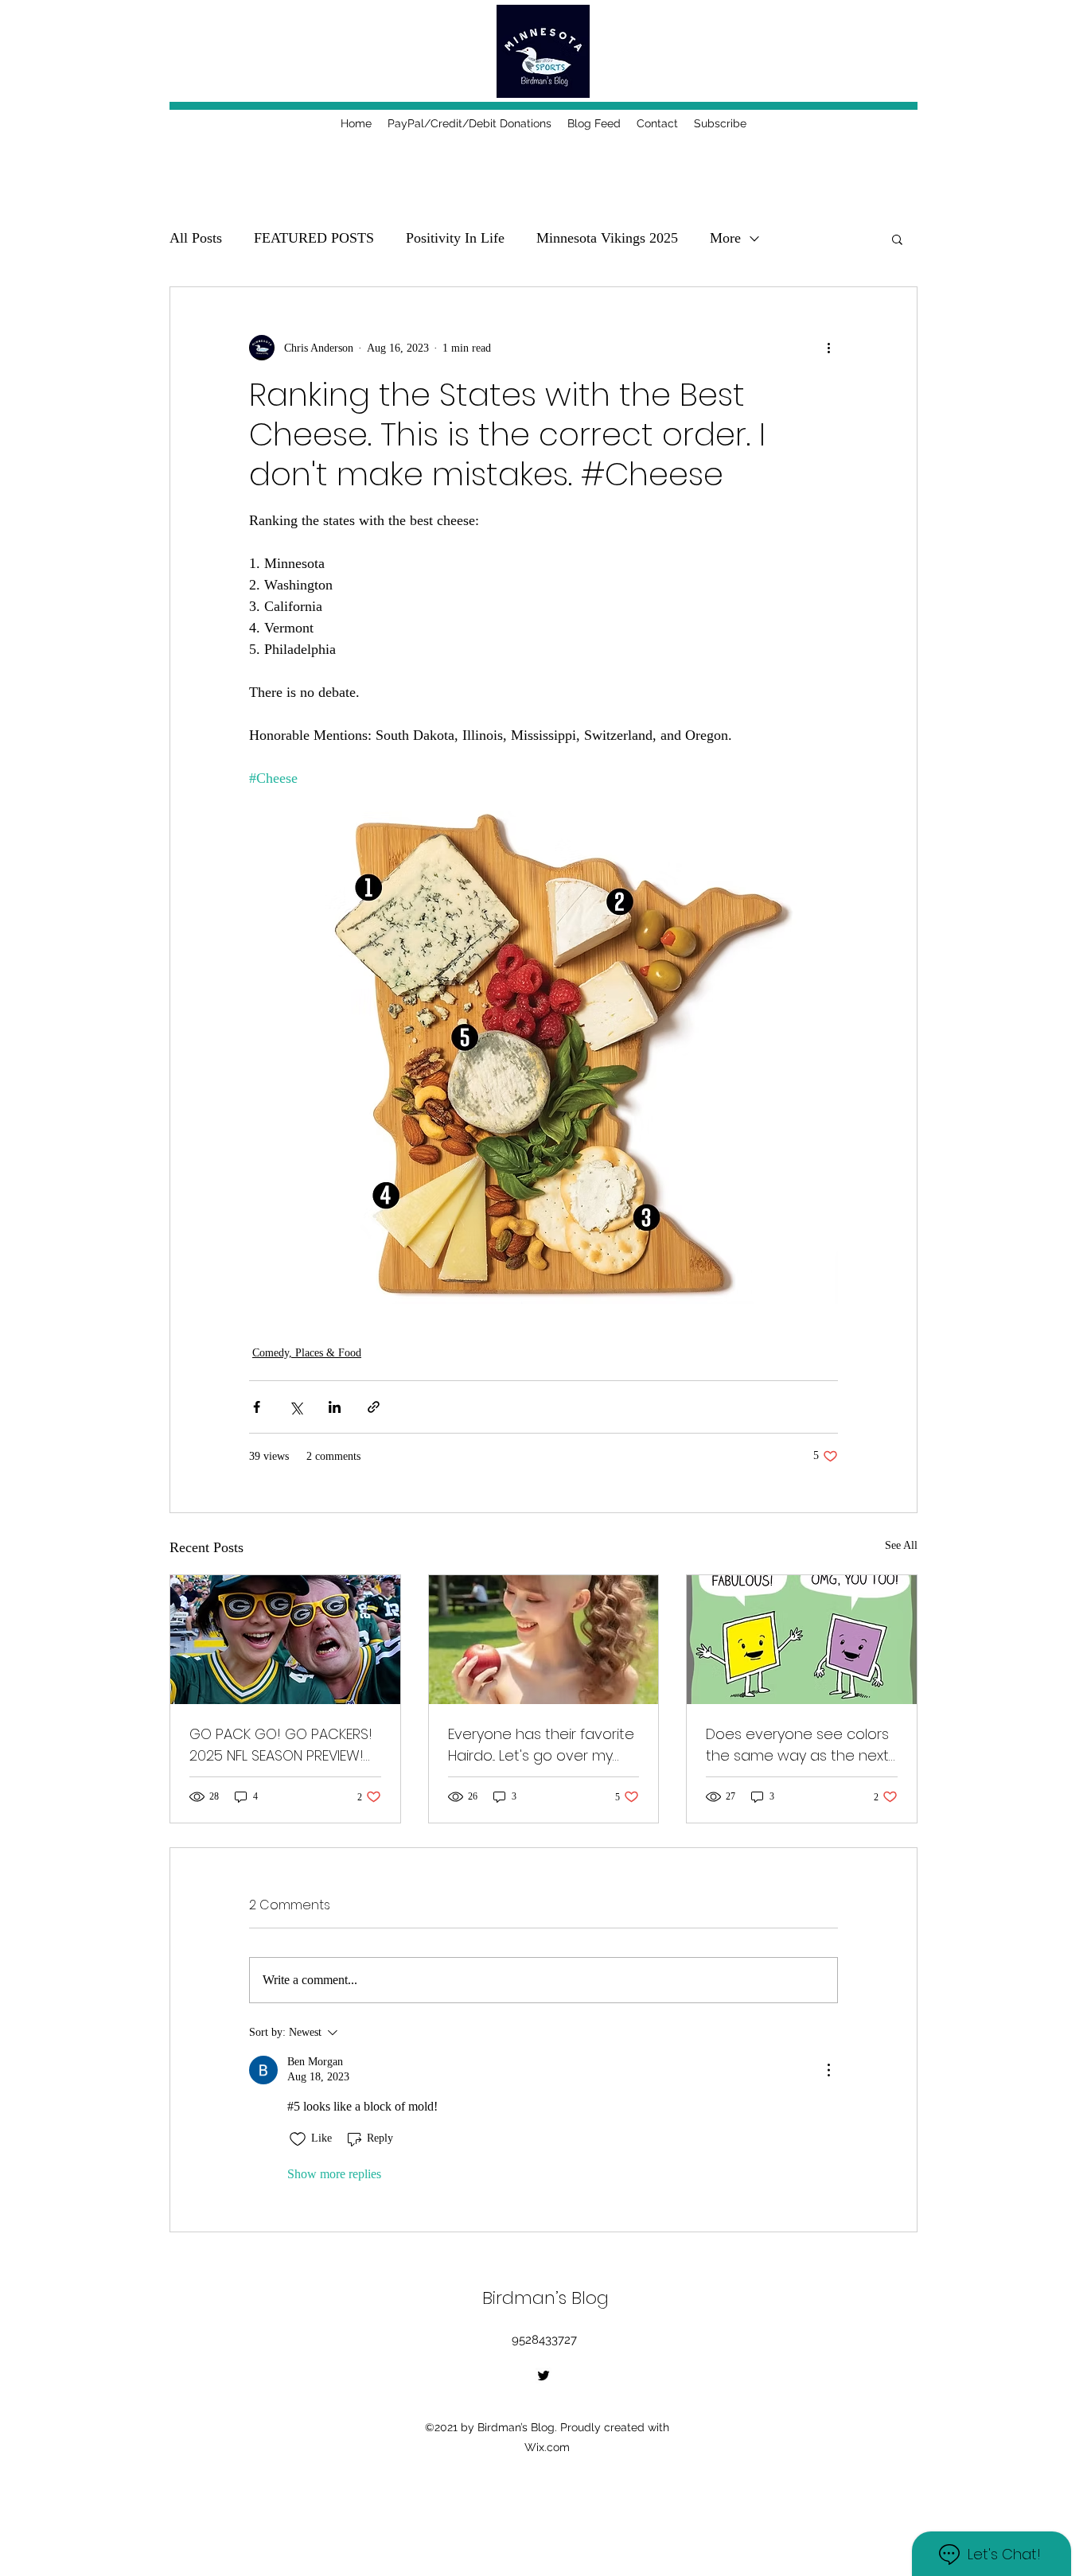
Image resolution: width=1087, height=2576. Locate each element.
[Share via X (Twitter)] (296, 1407)
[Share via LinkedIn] (335, 1407)
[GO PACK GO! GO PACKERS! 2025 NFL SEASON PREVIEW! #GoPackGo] (285, 1640)
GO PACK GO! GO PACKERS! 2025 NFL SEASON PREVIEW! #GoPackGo (281, 1745)
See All (901, 1545)
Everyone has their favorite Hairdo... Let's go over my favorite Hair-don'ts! (541, 1745)
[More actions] (828, 348)
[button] (897, 239)
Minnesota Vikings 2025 (607, 238)
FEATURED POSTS (314, 238)
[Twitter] (543, 2376)
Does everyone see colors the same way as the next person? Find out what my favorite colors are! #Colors (797, 1745)
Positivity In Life (455, 238)
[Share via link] (374, 1407)
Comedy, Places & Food (307, 1353)
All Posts (196, 238)
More (725, 238)
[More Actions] (828, 2070)
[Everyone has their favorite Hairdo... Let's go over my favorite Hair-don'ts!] (544, 1640)
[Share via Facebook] (257, 1407)
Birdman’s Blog (545, 2298)
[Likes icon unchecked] (298, 2139)
